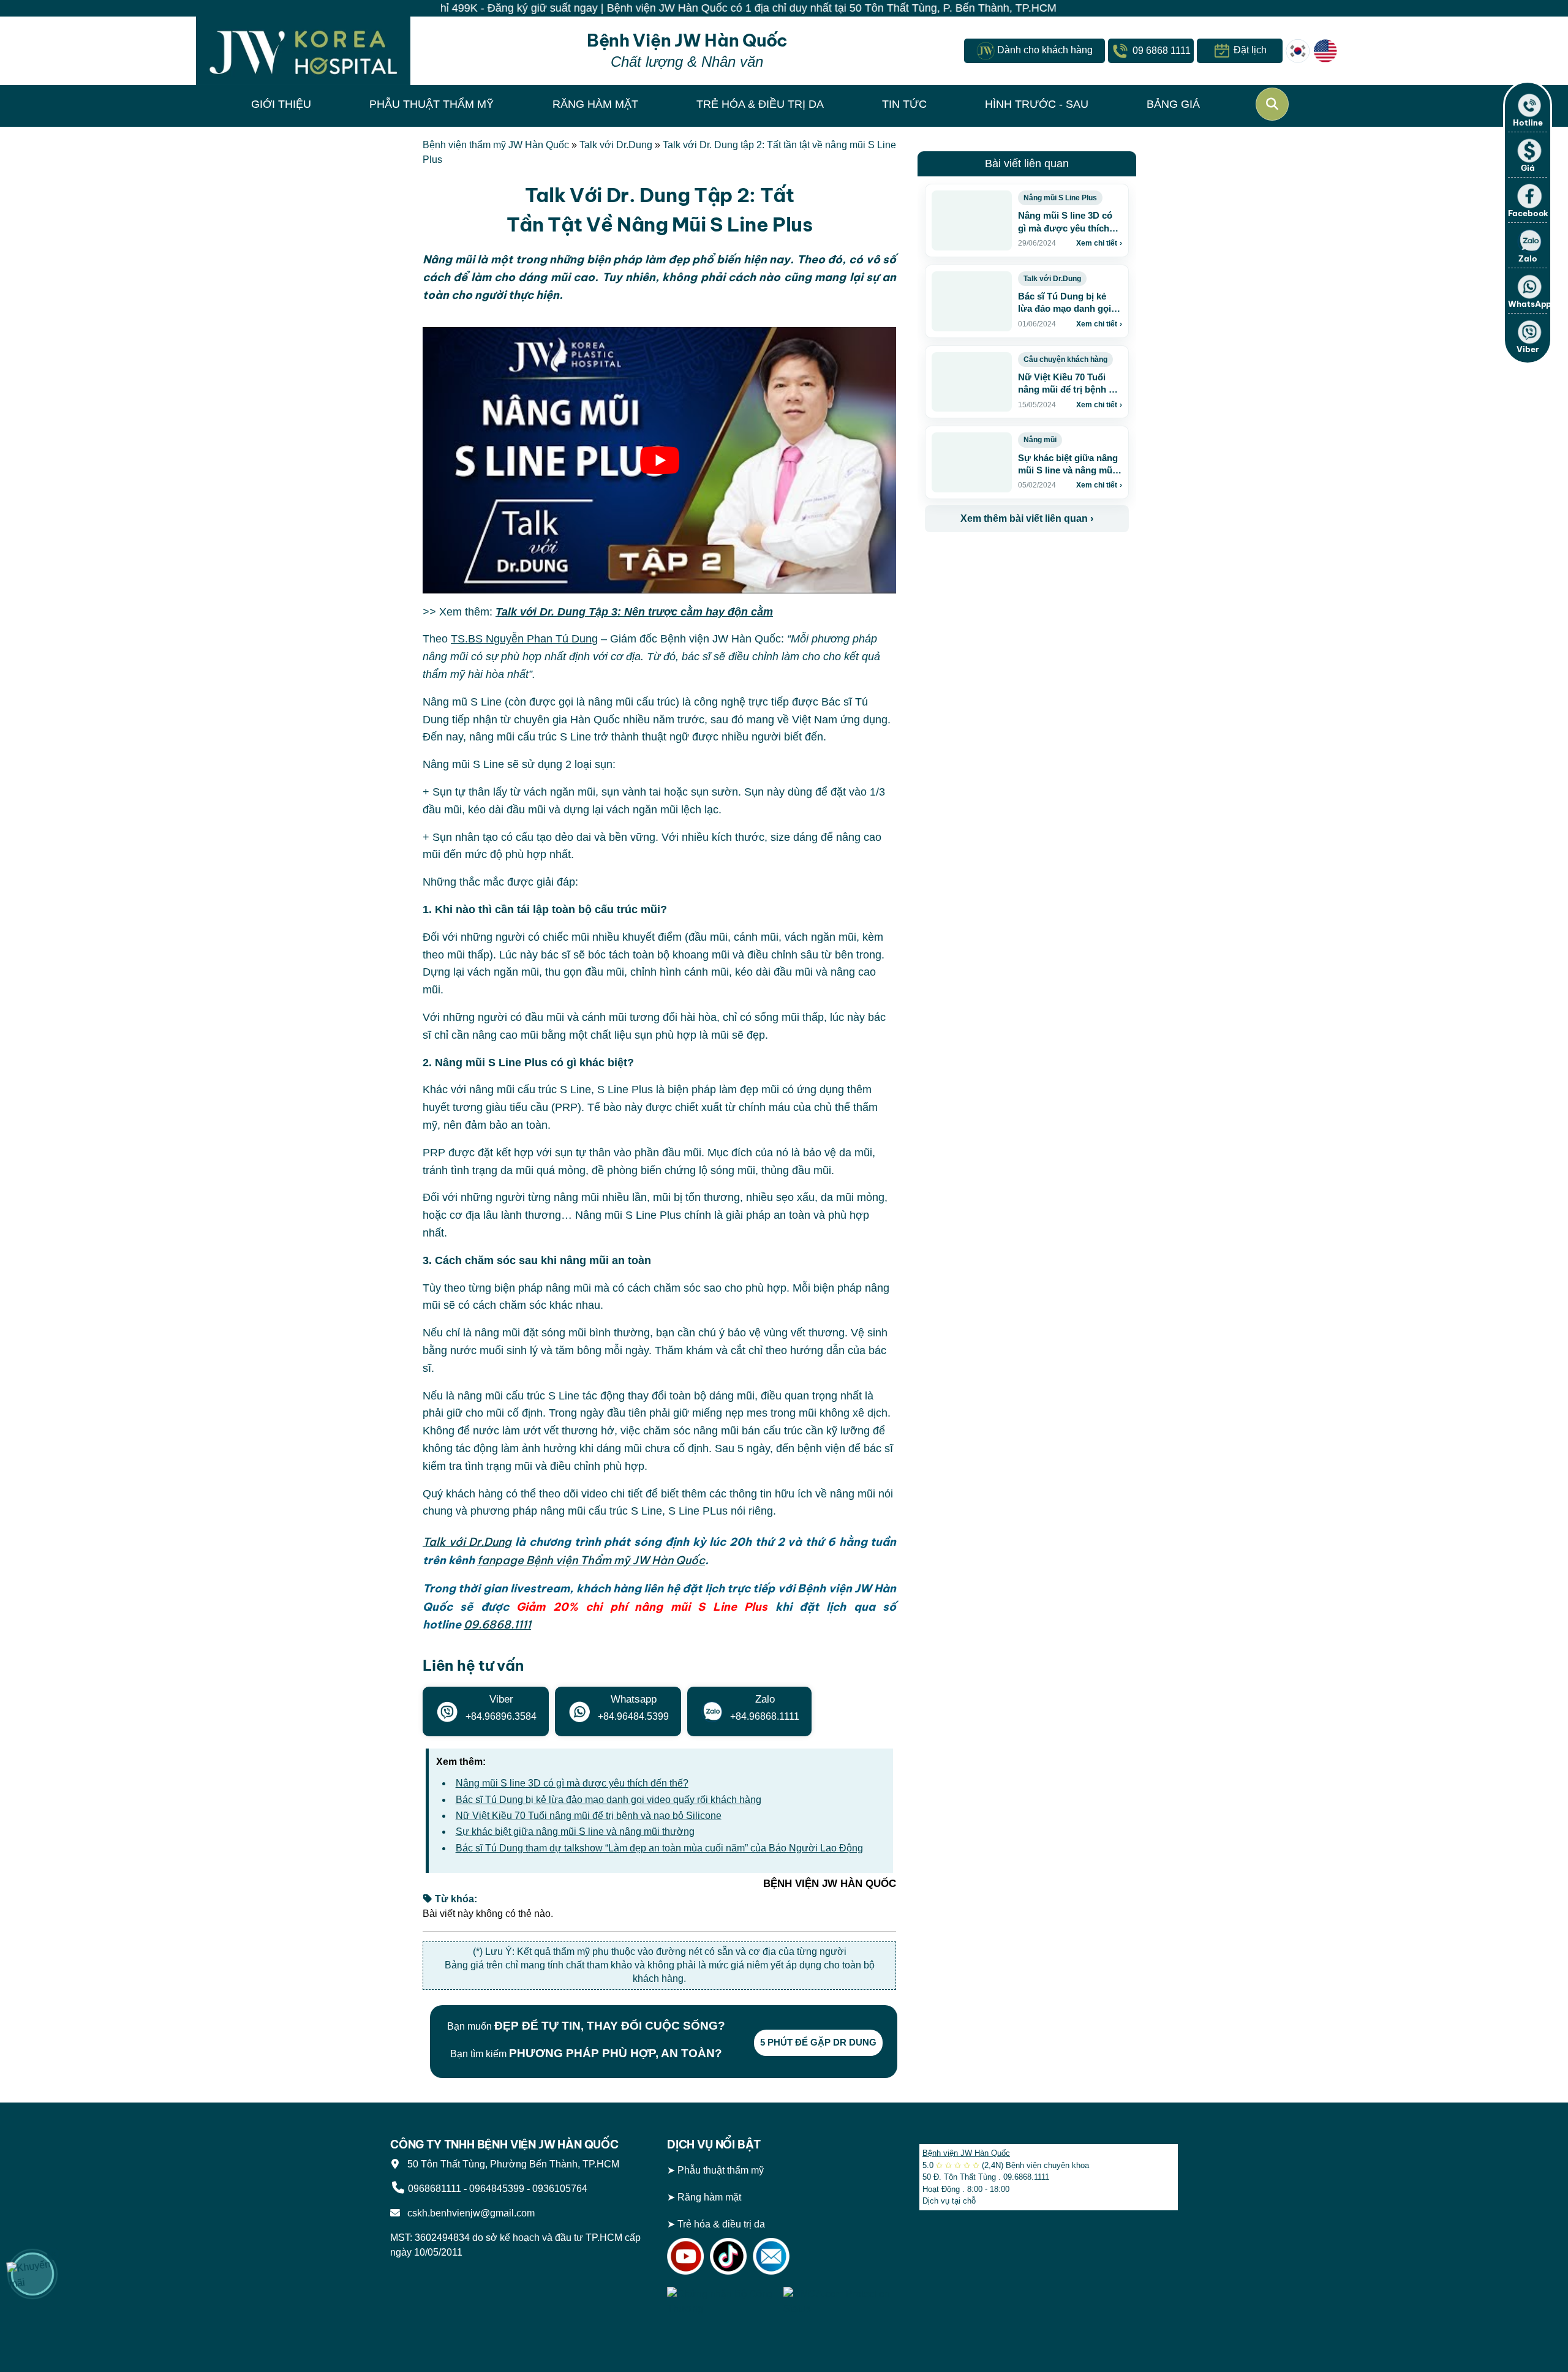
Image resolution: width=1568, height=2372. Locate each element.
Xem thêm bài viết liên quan (1027, 518)
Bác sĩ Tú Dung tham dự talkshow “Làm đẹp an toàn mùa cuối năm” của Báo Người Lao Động (659, 1848)
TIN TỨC (904, 104)
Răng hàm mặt (709, 2197)
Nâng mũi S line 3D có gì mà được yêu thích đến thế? (572, 1783)
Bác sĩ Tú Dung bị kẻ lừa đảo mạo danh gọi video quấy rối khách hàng (609, 1800)
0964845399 (497, 2188)
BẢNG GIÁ (1173, 104)
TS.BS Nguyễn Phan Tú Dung (524, 639)
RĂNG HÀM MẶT (595, 104)
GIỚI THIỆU (281, 104)
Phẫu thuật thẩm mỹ (721, 2170)
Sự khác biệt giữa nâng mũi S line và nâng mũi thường (575, 1832)
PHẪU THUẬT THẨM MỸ (432, 104)
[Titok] (728, 2255)
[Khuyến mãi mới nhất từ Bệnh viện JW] (32, 2274)
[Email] (771, 2255)
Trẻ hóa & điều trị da (721, 2223)
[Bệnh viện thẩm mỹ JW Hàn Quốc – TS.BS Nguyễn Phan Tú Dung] (303, 51)
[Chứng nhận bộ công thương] (722, 2300)
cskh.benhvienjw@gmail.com (469, 2212)
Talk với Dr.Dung (616, 145)
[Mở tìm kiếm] (1272, 104)
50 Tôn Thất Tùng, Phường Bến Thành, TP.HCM (511, 2163)
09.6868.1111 (497, 1625)
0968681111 (435, 2188)
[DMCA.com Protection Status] (839, 2300)
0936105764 (560, 2188)
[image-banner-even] (997, 559)
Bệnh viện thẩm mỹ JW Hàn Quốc (496, 145)
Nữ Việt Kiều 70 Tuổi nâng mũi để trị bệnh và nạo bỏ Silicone (589, 1816)
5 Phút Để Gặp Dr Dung (818, 2042)
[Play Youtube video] (659, 460)
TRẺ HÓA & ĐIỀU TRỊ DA (760, 104)
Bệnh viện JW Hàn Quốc (966, 2153)
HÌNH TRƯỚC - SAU (1037, 104)
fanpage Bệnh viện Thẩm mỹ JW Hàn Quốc (591, 1560)
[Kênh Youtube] (685, 2255)
